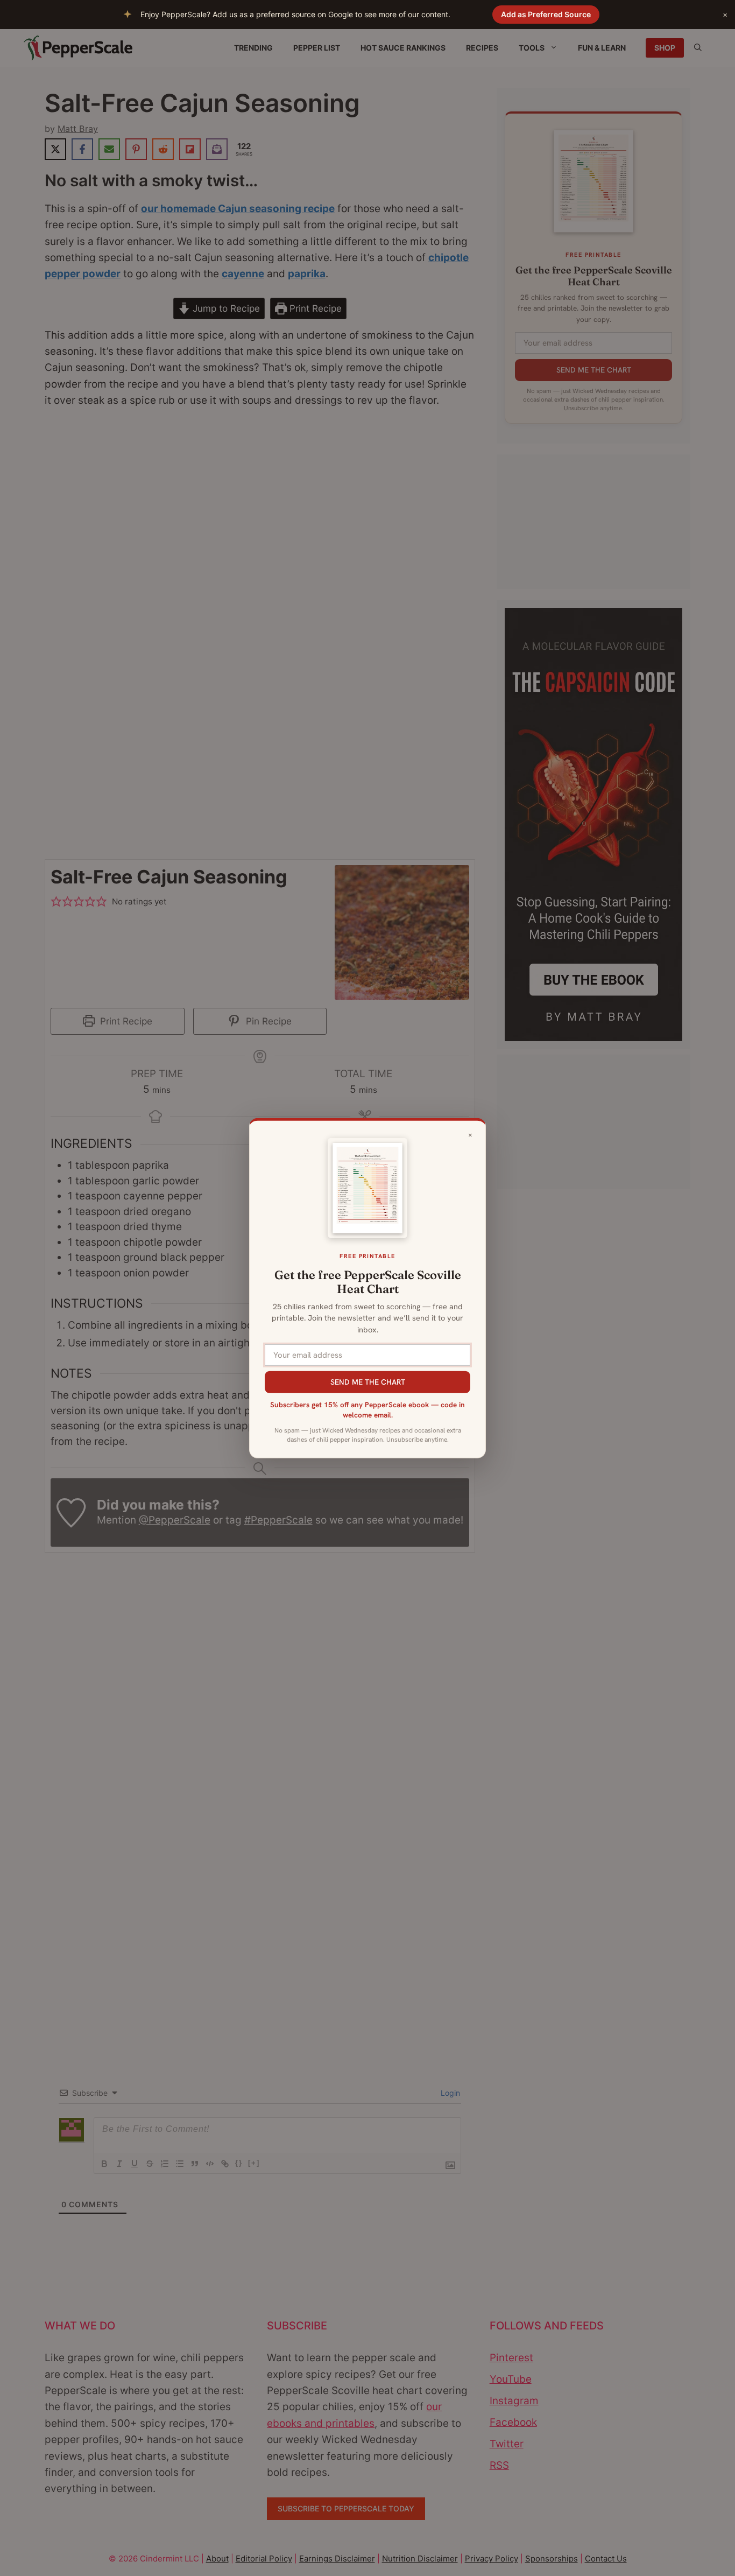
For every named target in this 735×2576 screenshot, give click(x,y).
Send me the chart (368, 1381)
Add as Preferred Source (546, 14)
